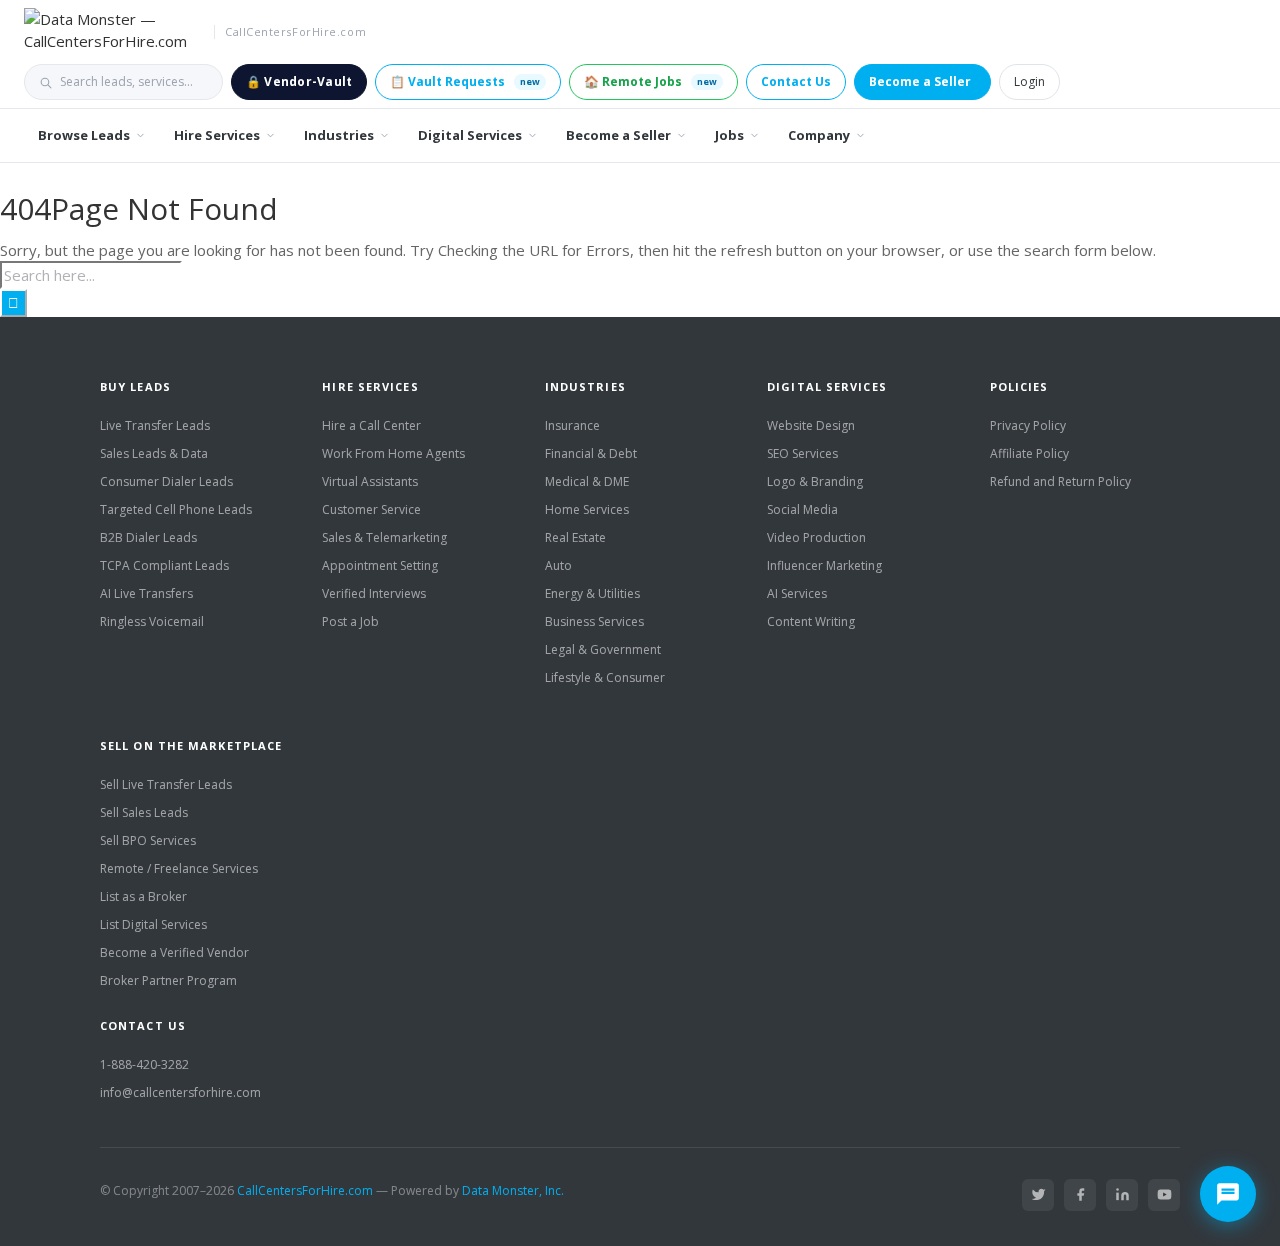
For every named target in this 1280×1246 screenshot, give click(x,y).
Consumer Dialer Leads (166, 481)
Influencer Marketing (824, 565)
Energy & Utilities (592, 593)
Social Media (802, 509)
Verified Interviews (374, 593)
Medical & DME (587, 481)
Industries (339, 135)
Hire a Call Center (371, 425)
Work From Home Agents (393, 453)
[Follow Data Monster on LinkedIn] (1122, 1195)
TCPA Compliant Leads (164, 565)
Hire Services (217, 135)
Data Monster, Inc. (513, 1190)
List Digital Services (153, 924)
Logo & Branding (815, 481)
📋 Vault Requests (465, 81)
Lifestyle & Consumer (605, 677)
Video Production (816, 537)
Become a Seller (920, 81)
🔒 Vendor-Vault (299, 81)
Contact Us (796, 81)
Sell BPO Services (148, 840)
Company (819, 135)
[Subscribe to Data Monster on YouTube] (1164, 1195)
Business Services (594, 621)
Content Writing (811, 621)
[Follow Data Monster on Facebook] (1080, 1195)
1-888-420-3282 (144, 1064)
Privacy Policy (1028, 425)
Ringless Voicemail (152, 621)
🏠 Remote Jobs (650, 81)
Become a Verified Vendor (174, 952)
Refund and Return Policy (1060, 481)
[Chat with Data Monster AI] (1228, 1194)
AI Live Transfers (146, 593)
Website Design (811, 425)
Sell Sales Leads (144, 812)
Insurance (572, 425)
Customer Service (371, 509)
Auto (558, 565)
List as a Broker (143, 896)
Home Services (587, 509)
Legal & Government (603, 649)
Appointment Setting (380, 565)
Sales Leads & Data (154, 453)
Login (1029, 81)
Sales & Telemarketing (384, 537)
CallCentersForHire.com (305, 1190)
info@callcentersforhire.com (180, 1092)
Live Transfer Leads (155, 425)
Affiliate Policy (1029, 453)
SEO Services (802, 453)
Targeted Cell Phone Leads (176, 509)
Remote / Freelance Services (179, 868)
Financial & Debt (591, 453)
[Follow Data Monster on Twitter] (1038, 1195)
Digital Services (470, 135)
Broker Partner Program (168, 980)
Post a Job (350, 621)
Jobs (729, 135)
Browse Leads (84, 135)
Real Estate (575, 537)
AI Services (797, 593)
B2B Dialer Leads (148, 537)
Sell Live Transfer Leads (166, 784)
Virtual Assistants (370, 481)
